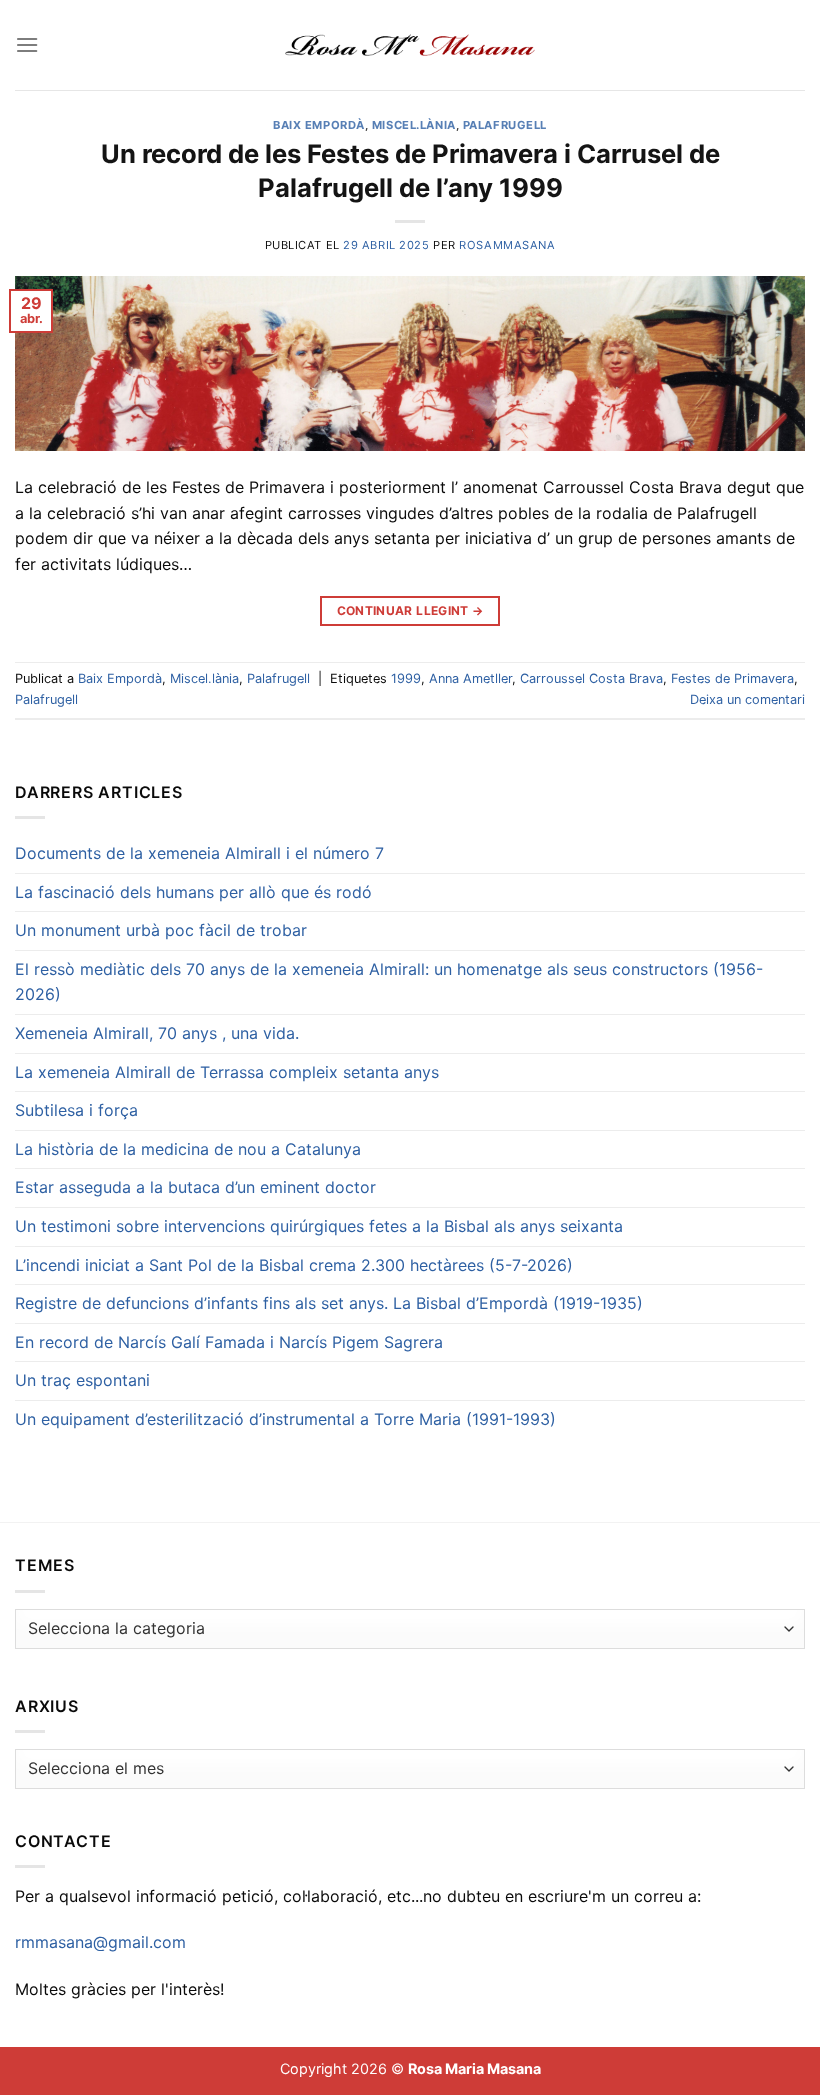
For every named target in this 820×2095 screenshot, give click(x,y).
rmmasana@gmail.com (100, 1942)
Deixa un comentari (747, 699)
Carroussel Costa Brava (591, 678)
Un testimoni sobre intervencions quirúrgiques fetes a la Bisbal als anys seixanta (319, 1226)
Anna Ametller (470, 678)
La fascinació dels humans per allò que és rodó (193, 892)
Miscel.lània (414, 125)
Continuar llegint (410, 610)
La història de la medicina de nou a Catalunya (188, 1149)
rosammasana (507, 245)
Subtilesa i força (76, 1110)
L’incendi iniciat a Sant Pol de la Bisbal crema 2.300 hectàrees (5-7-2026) (294, 1265)
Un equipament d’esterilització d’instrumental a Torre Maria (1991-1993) (285, 1419)
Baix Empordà (319, 125)
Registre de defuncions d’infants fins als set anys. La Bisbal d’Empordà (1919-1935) (329, 1303)
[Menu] (27, 44)
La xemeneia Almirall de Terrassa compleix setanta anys (227, 1072)
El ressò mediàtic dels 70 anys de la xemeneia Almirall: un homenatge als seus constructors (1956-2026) (389, 982)
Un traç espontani (82, 1380)
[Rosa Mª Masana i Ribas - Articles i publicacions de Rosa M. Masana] (410, 45)
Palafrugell (505, 125)
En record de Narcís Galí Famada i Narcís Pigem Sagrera (229, 1342)
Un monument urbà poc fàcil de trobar (161, 930)
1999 (406, 678)
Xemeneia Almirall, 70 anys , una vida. (157, 1033)
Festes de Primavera (732, 678)
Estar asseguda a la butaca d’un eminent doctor (195, 1187)
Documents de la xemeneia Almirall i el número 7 (199, 853)
